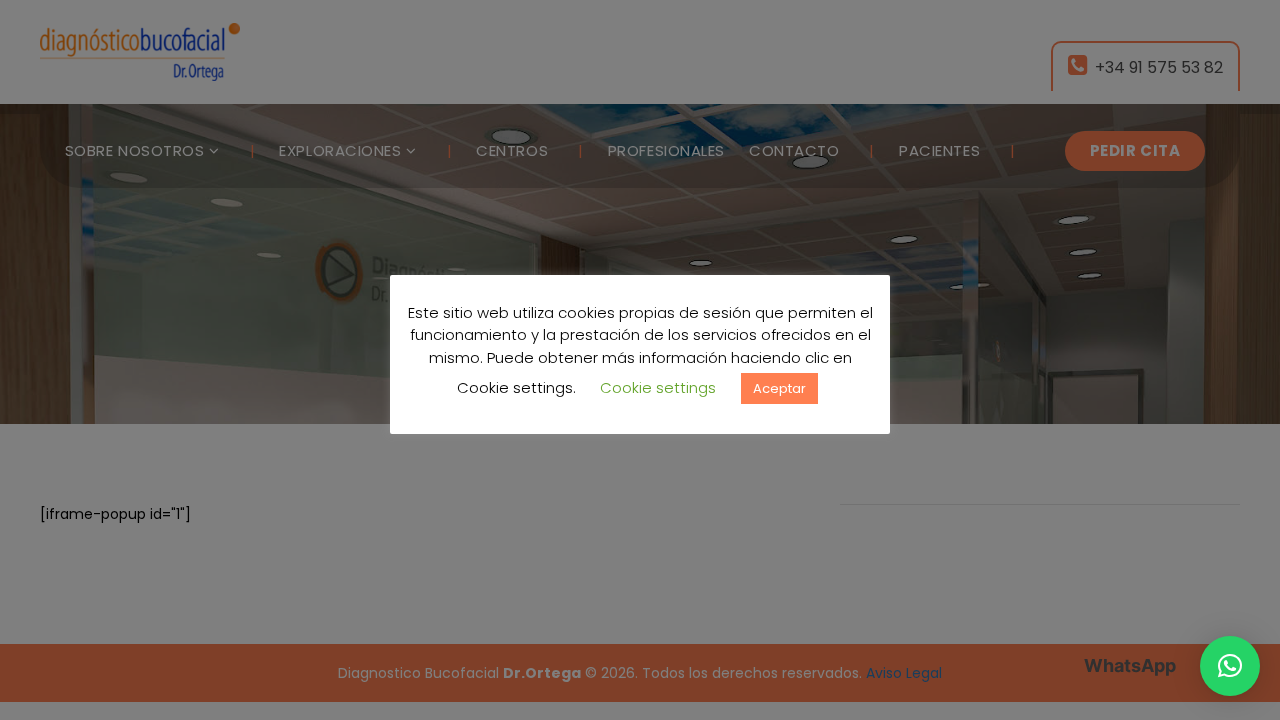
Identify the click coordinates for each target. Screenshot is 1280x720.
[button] (1230, 666)
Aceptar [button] (779, 388)
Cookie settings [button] (658, 387)
